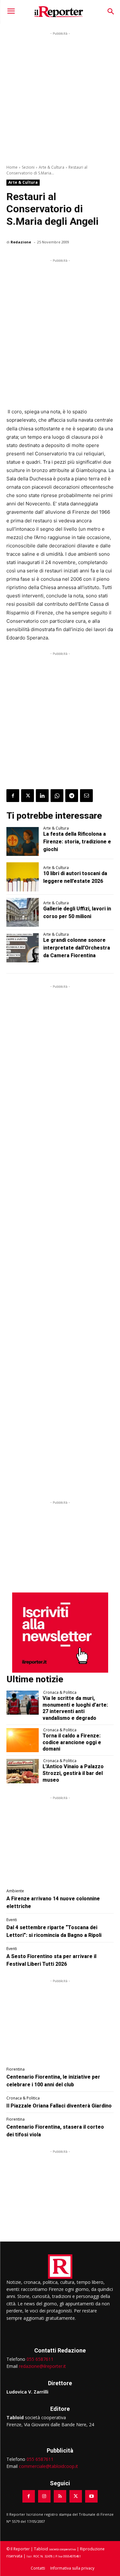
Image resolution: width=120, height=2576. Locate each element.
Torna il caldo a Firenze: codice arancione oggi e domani (72, 1742)
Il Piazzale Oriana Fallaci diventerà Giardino (59, 2106)
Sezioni (28, 167)
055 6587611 (40, 2359)
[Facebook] (13, 796)
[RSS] (60, 2496)
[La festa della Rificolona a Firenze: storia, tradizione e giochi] (23, 841)
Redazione (21, 242)
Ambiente (15, 1891)
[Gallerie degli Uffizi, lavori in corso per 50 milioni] (23, 912)
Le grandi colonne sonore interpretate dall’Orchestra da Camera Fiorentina (77, 948)
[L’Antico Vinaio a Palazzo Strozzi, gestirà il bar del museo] (23, 1771)
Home (12, 167)
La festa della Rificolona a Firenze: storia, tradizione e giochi (77, 842)
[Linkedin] (42, 796)
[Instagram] (44, 2496)
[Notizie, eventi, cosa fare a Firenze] (59, 12)
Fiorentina (16, 2069)
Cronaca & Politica (60, 1693)
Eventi (12, 1920)
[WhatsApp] (57, 796)
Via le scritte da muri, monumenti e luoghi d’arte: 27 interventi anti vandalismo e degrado (75, 1708)
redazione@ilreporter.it (42, 2366)
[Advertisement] (60, 97)
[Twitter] (28, 796)
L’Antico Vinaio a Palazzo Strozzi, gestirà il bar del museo (73, 1773)
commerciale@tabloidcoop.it (48, 2466)
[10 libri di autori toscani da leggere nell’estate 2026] (23, 877)
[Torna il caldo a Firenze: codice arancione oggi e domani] (23, 1740)
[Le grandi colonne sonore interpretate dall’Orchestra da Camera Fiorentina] (23, 948)
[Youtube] (91, 2496)
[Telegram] (72, 796)
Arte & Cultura (52, 167)
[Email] (86, 796)
